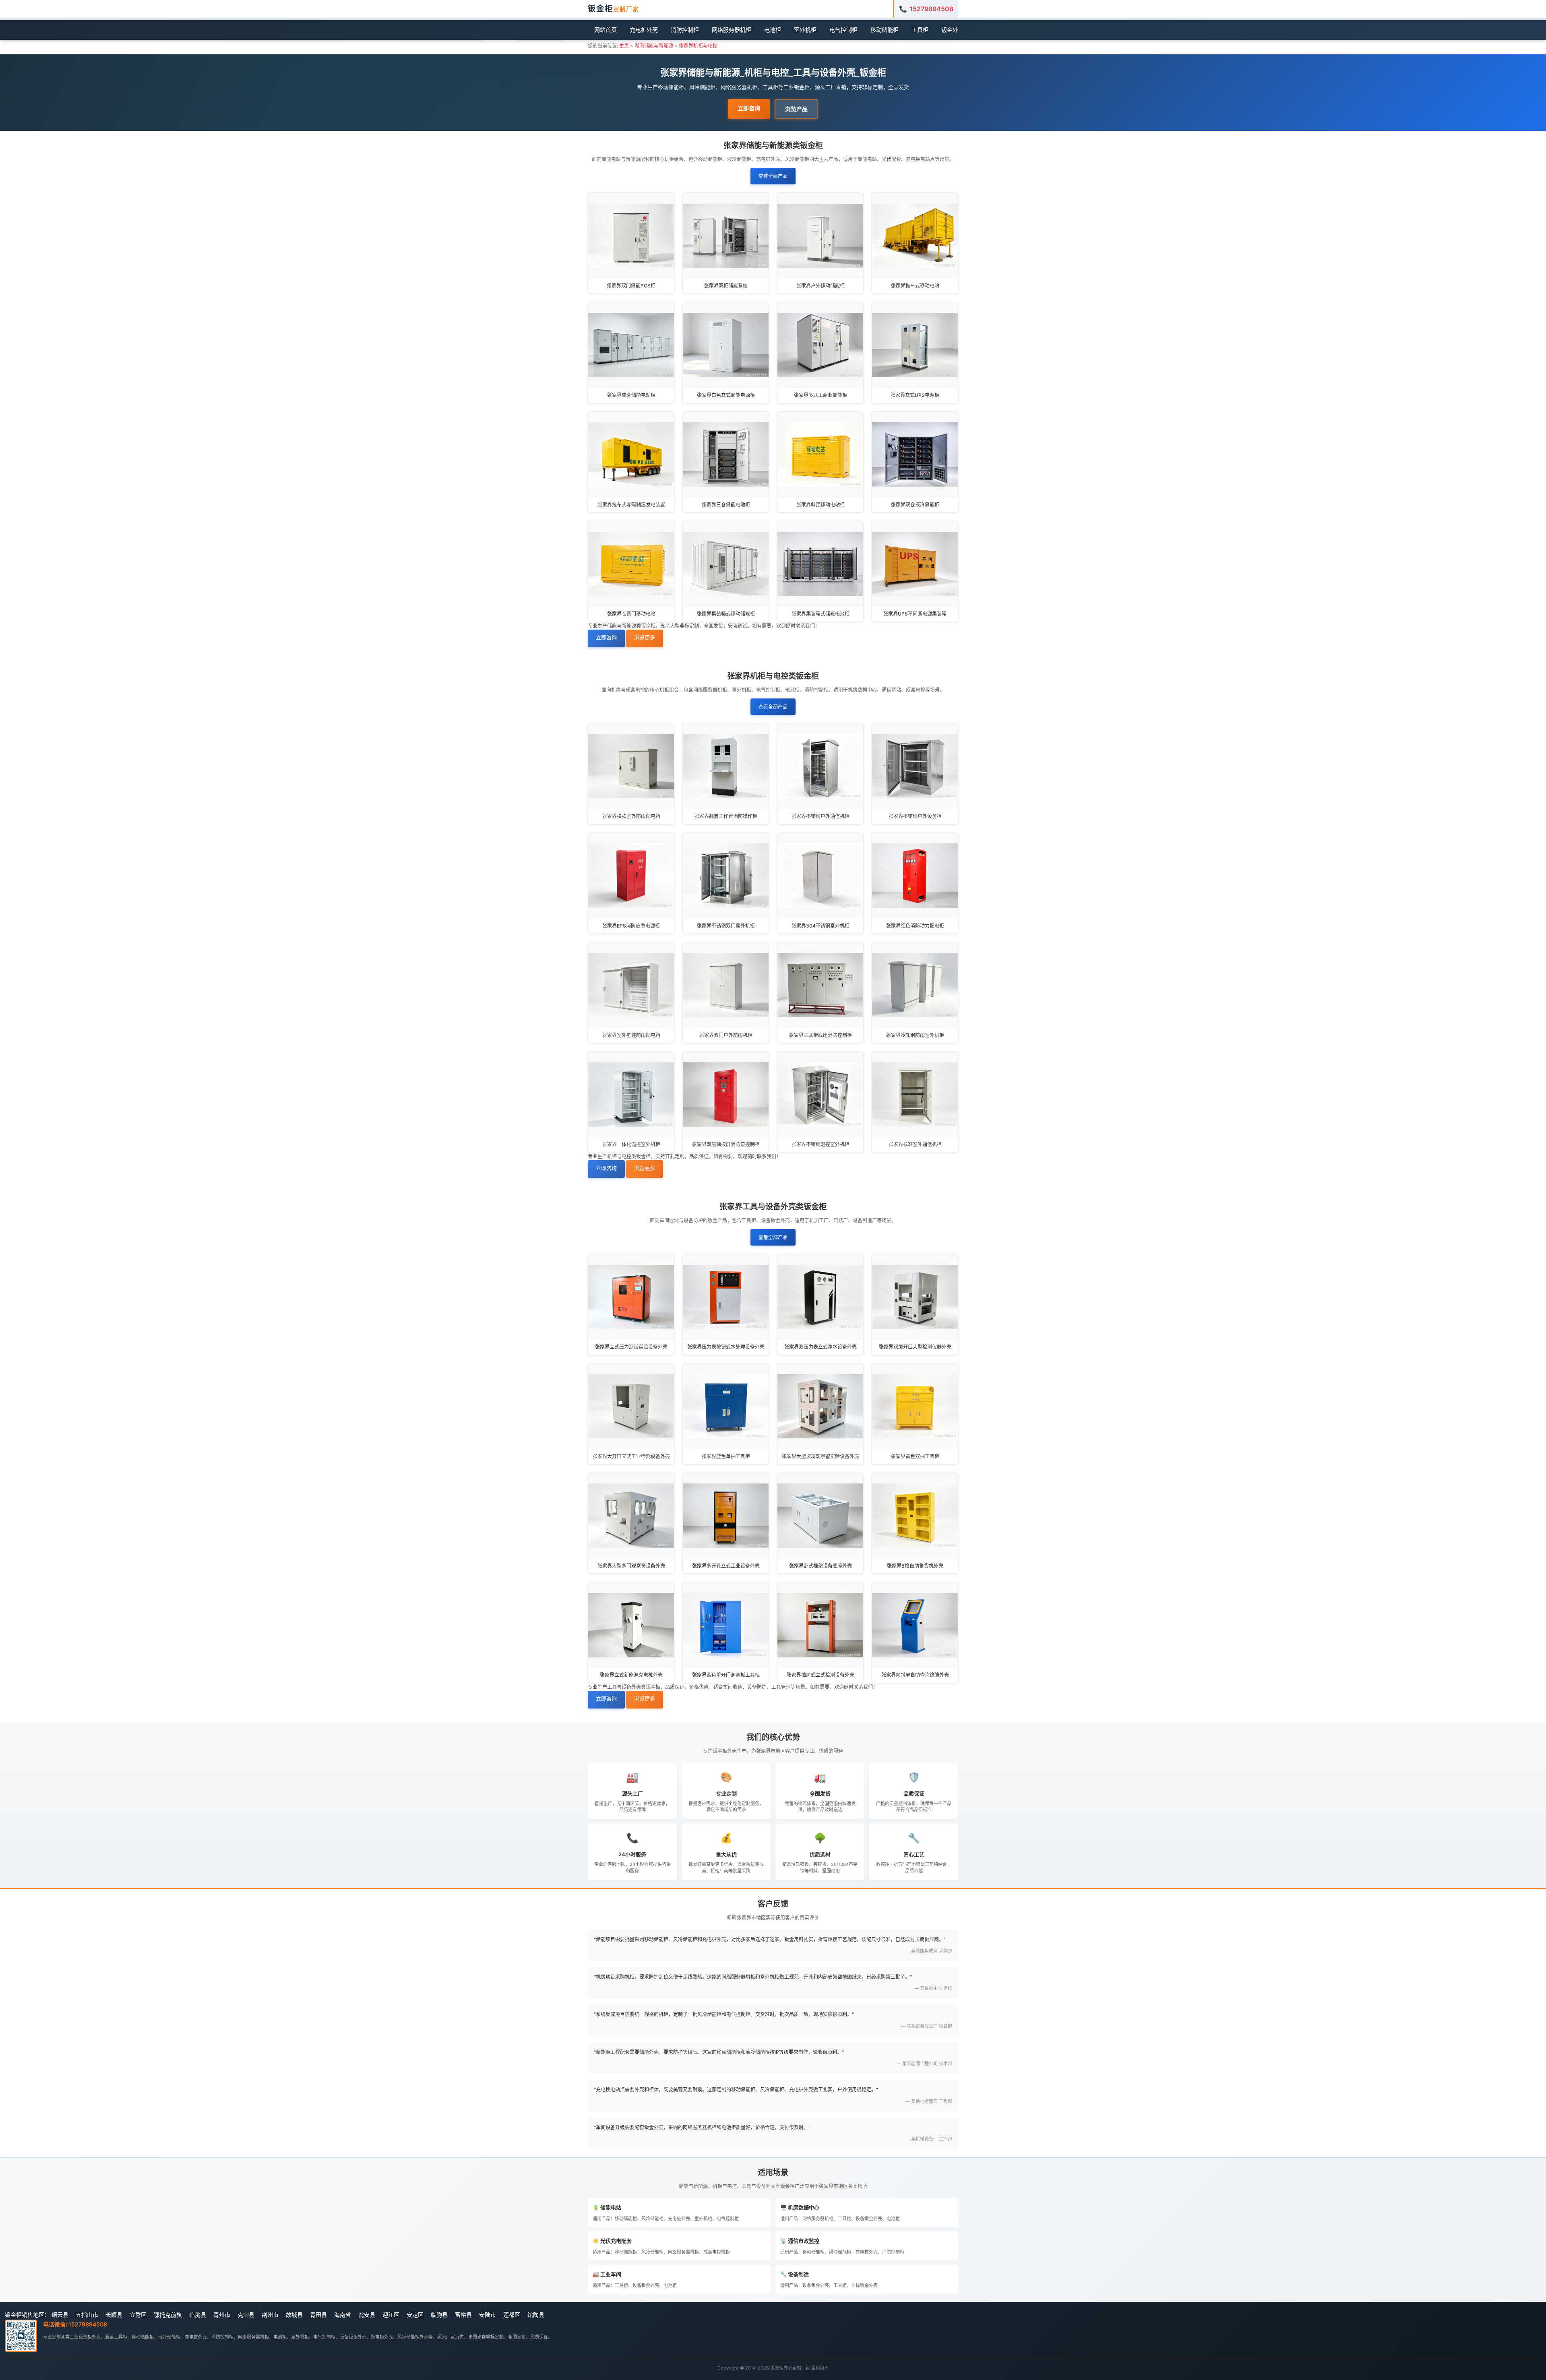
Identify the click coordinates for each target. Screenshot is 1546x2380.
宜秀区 (138, 2315)
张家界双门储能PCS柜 (631, 286)
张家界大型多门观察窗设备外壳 (631, 1566)
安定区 (415, 2315)
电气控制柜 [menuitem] (843, 30)
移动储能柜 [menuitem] (885, 30)
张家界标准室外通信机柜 (915, 1144)
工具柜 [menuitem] (920, 30)
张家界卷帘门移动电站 (631, 614)
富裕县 (463, 2315)
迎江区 (391, 2315)
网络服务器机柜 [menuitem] (732, 30)
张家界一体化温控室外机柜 (631, 1144)
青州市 (222, 2315)
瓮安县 (367, 2315)
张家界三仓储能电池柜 (726, 505)
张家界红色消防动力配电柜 (915, 926)
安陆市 (488, 2315)
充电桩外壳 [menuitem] (644, 30)
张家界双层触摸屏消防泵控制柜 (726, 1144)
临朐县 (439, 2315)
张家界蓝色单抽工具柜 (726, 1456)
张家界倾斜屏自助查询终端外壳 (915, 1675)
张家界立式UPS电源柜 (915, 395)
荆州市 (270, 2315)
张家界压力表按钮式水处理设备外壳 (726, 1347)
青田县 (318, 2315)
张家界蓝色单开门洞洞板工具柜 (726, 1675)
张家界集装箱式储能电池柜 (821, 614)
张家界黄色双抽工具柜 (915, 1456)
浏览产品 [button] (796, 109)
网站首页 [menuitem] (606, 30)
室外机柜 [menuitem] (805, 30)
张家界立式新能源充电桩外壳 (631, 1675)
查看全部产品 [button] (773, 176)
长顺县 (114, 2315)
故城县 (294, 2315)
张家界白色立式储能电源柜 (726, 395)
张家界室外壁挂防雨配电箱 (631, 1035)
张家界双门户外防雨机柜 (726, 1035)
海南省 (343, 2315)
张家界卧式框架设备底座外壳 (821, 1566)
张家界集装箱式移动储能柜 (726, 614)
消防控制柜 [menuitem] (685, 30)
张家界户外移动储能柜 (821, 286)
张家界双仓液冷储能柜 (915, 505)
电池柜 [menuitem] (773, 30)
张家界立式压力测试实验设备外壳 (631, 1347)
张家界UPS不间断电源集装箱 (915, 614)
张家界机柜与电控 (698, 46)
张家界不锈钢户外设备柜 (915, 816)
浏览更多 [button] (645, 637)
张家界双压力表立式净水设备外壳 (821, 1347)
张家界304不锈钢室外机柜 (821, 926)
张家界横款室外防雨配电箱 (631, 816)
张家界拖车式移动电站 (915, 286)
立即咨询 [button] (749, 108)
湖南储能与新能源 (654, 46)
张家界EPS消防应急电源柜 (631, 926)
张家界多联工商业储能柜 (821, 395)
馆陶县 (536, 2315)
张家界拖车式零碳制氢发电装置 (631, 505)
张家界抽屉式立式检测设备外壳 (821, 1675)
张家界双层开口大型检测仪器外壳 (915, 1347)
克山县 (246, 2315)
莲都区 (512, 2315)
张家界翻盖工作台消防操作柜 (726, 816)
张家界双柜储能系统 (726, 286)
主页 (624, 46)
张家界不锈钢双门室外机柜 (726, 926)
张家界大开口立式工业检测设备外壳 (631, 1456)
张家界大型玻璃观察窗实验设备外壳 (821, 1456)
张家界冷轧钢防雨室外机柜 (915, 1035)
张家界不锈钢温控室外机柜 (821, 1144)
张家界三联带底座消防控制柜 (821, 1035)
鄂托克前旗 (168, 2315)
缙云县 (60, 2315)
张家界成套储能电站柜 (631, 395)
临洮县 (198, 2315)
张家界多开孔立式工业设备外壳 (726, 1566)
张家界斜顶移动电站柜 (821, 505)
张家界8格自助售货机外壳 (915, 1566)
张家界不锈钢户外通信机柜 (821, 816)
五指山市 (87, 2315)
